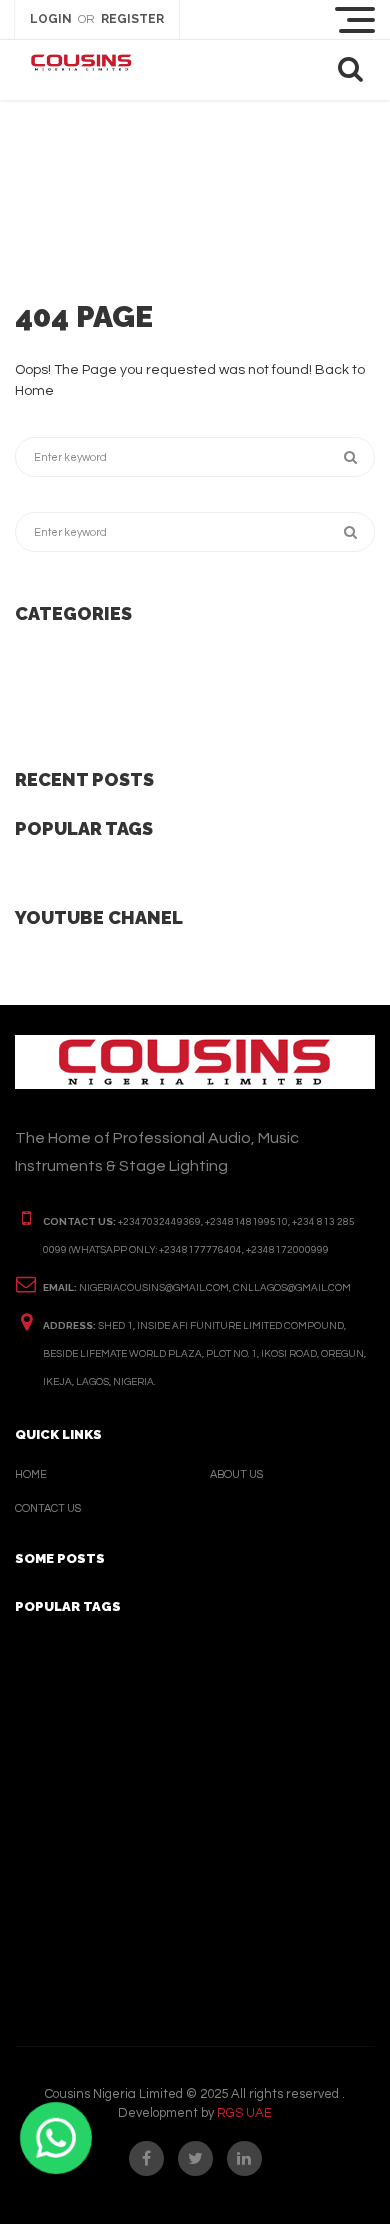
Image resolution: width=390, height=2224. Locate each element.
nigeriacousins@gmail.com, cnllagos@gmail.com (215, 1288)
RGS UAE (244, 2113)
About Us (236, 1474)
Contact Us (48, 1508)
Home (31, 1474)
